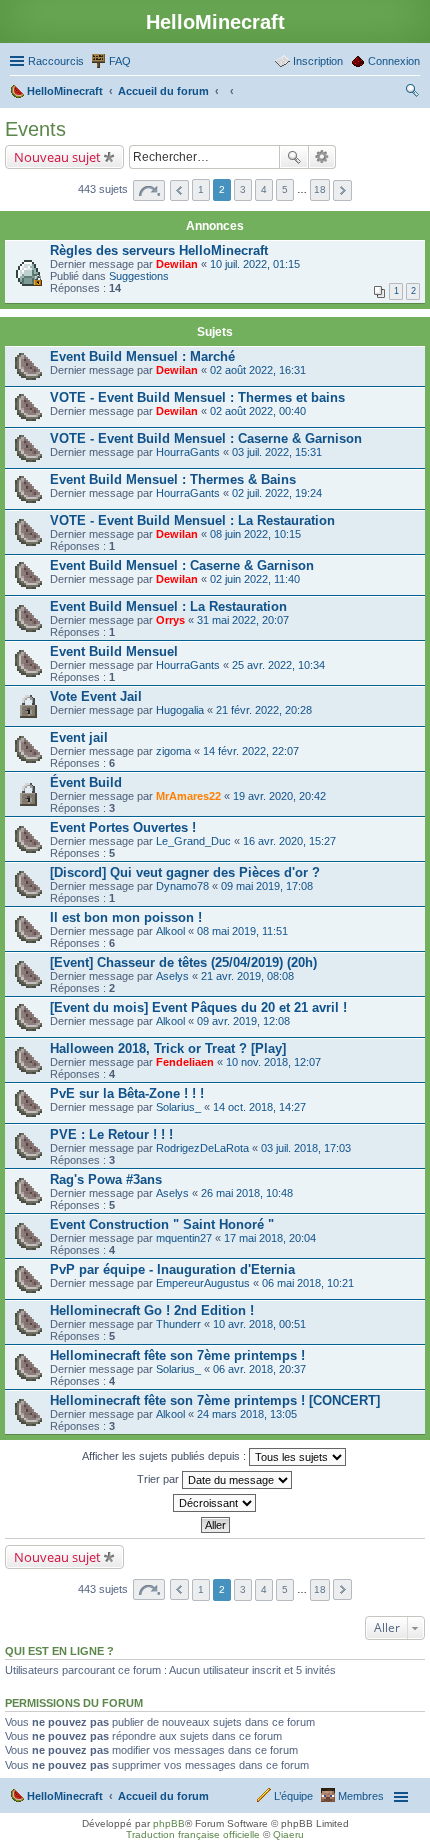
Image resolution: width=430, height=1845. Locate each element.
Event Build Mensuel (114, 651)
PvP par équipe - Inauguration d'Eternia (172, 1269)
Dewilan (177, 264)
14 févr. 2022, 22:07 (251, 751)
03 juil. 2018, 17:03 (306, 1148)
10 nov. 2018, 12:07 (273, 1062)
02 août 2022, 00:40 (258, 411)
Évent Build (86, 782)
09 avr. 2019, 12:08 (243, 1021)
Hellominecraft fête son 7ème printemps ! (177, 1355)
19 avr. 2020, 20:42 (279, 796)
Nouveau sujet (57, 157)
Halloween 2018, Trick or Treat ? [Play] (168, 1048)
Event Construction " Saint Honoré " (162, 1224)
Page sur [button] (149, 190)
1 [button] (201, 189)
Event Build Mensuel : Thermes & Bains (173, 479)
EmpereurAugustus (203, 1283)
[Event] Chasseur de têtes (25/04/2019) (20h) (183, 962)
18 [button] (320, 189)
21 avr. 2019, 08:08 (247, 976)
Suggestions (139, 276)
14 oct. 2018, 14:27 (259, 1107)
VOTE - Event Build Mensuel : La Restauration (192, 520)
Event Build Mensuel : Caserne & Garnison (182, 565)
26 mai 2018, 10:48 (247, 1193)
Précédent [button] (179, 190)
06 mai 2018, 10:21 (308, 1283)
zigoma (173, 751)
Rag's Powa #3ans (106, 1179)
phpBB (169, 1823)
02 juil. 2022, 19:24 (277, 493)
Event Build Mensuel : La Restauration (168, 606)
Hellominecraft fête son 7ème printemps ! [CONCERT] (215, 1400)
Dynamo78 (182, 886)
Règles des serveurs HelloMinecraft (159, 250)
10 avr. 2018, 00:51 (259, 1324)
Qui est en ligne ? (59, 1651)
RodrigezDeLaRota (202, 1148)
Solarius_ (178, 1107)
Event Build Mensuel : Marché (142, 356)
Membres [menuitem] (361, 1796)
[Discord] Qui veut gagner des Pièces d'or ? (185, 872)
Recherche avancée (322, 157)
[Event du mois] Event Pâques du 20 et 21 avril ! (198, 1007)
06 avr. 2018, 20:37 (259, 1369)
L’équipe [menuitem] (293, 1796)
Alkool (170, 931)
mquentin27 (184, 1238)
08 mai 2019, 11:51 (242, 931)
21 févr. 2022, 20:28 (264, 710)
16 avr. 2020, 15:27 (289, 841)
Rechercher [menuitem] (412, 93)
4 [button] (264, 189)
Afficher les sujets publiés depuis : (165, 1456)
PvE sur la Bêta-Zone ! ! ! (127, 1093)
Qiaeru (288, 1834)
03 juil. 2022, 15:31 (277, 452)
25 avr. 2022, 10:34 (278, 665)
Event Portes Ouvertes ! (123, 827)
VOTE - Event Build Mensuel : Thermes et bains (197, 397)
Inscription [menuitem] (318, 61)
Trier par (159, 1479)
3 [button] (243, 189)
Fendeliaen (185, 1062)
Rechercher (294, 157)
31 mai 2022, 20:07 (243, 620)
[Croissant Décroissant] (215, 1503)
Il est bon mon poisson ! (126, 917)
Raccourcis (56, 61)
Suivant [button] (342, 190)
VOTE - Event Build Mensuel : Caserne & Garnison (206, 438)
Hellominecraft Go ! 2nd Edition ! (152, 1310)
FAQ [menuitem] (120, 61)
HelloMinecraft (65, 1796)
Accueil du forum (163, 1796)
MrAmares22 (188, 796)
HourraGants (188, 452)
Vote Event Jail (96, 696)
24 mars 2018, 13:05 (247, 1414)
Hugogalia (180, 710)
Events (35, 129)
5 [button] (285, 189)
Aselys (172, 976)
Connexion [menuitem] (394, 61)
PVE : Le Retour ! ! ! (111, 1134)
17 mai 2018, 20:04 (270, 1238)
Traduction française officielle (193, 1834)
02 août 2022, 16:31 (258, 370)
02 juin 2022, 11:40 (255, 579)
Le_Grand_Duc (193, 841)
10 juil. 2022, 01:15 (255, 264)
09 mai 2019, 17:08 (267, 886)
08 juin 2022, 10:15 (255, 534)
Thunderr (178, 1324)
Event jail (79, 737)
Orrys (170, 620)
